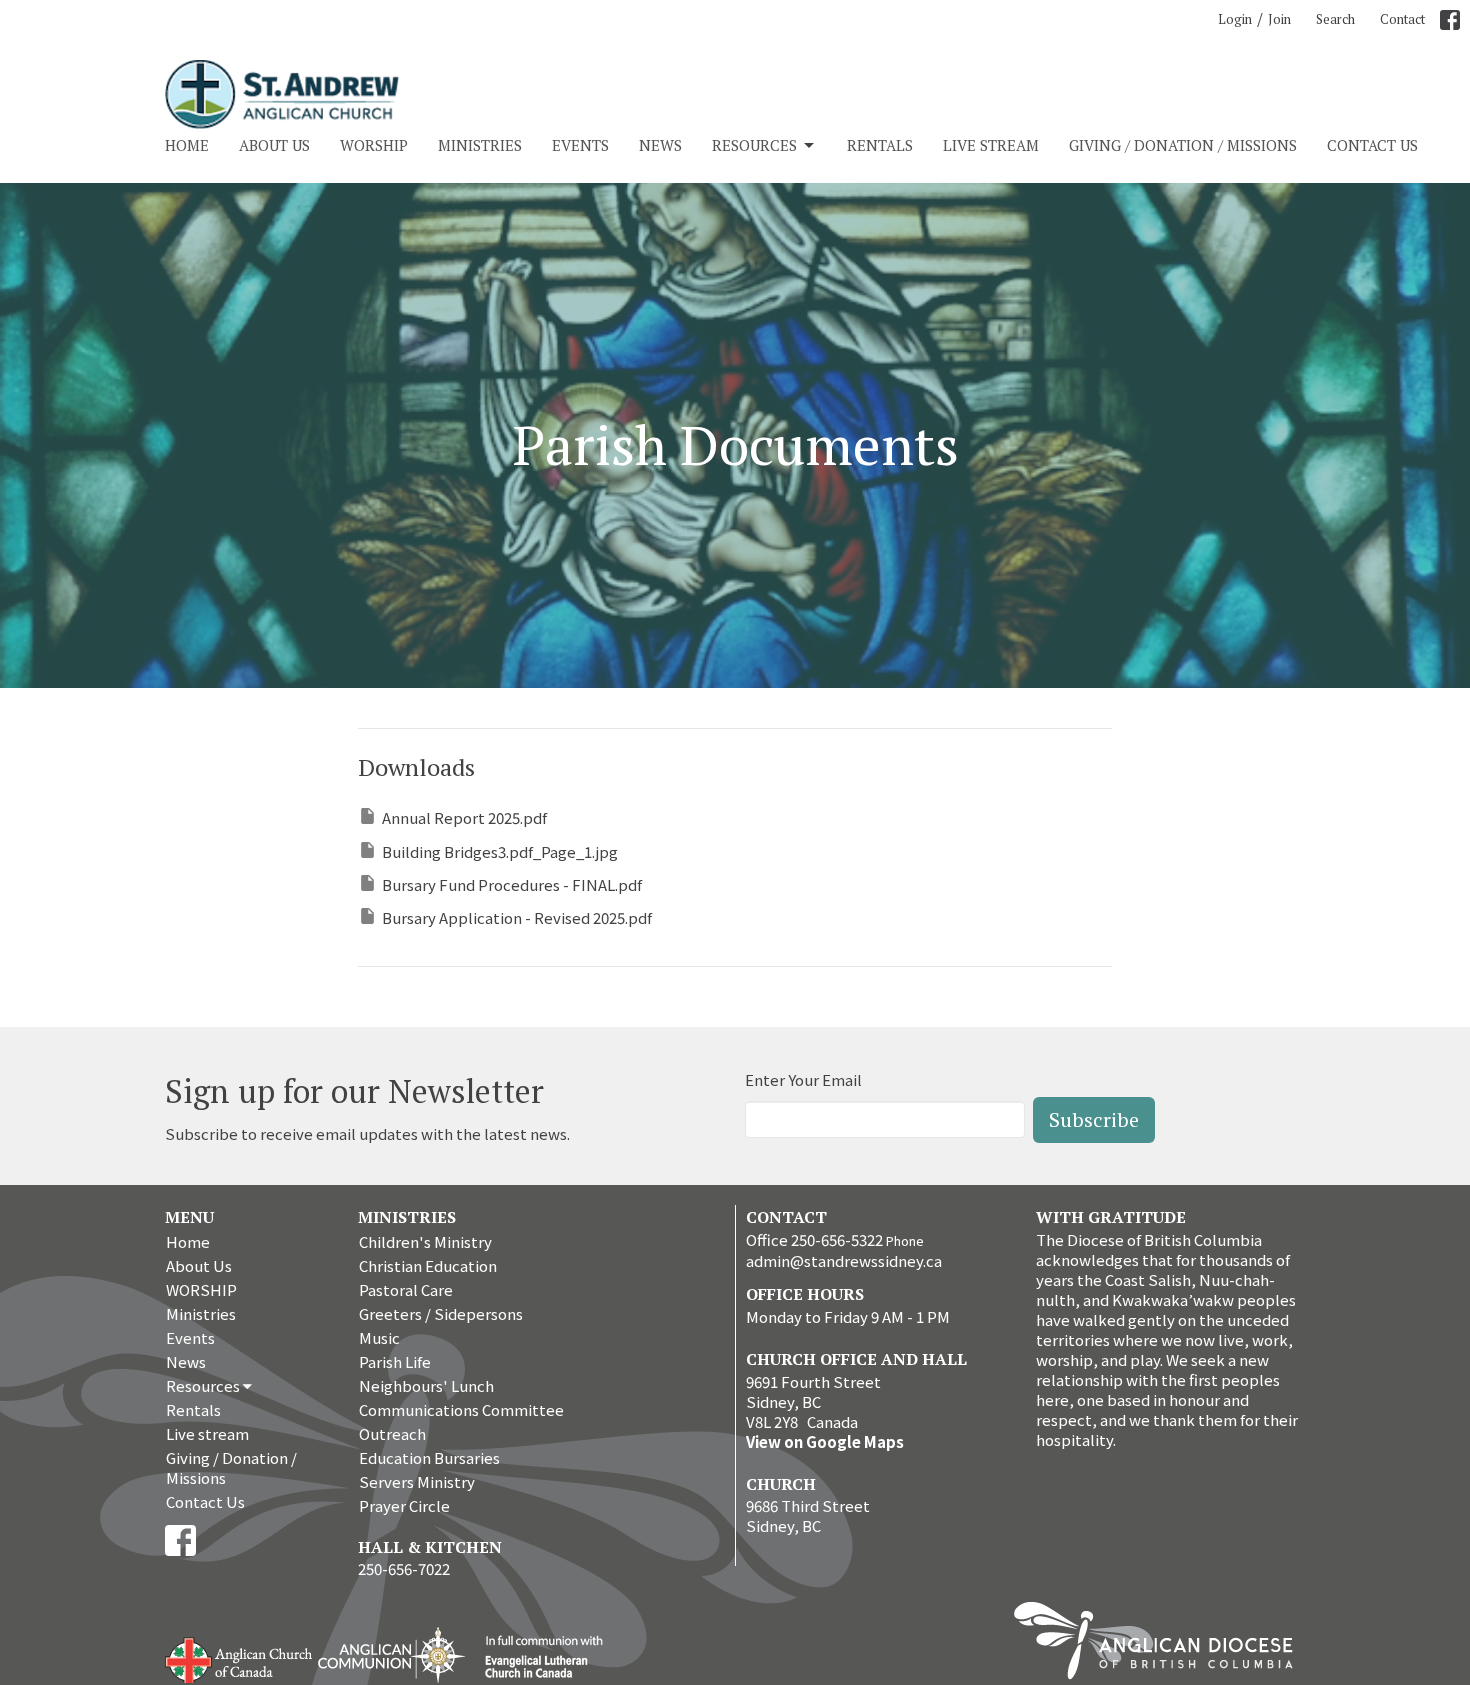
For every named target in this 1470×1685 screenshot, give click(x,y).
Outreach (392, 1433)
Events (580, 145)
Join (1279, 19)
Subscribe (1094, 1119)
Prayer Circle (404, 1505)
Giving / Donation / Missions (1183, 145)
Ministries (480, 145)
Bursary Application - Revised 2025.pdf (517, 917)
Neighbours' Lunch (426, 1385)
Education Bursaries (429, 1457)
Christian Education (428, 1265)
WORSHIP (374, 145)
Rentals (880, 145)
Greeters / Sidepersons (441, 1313)
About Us (274, 145)
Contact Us (1372, 145)
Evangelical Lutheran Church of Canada (536, 1658)
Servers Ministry (417, 1481)
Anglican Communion (391, 1654)
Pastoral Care (406, 1289)
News (660, 145)
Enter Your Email (803, 1079)
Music (379, 1337)
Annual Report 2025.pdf (464, 817)
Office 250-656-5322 (814, 1239)
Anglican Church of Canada (239, 1658)
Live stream (991, 145)
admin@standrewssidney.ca (844, 1260)
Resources (754, 145)
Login (1235, 19)
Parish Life (395, 1361)
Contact (1402, 19)
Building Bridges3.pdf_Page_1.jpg (500, 851)
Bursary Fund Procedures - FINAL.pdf (512, 884)
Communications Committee (461, 1409)
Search (1335, 19)
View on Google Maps (825, 1441)
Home (187, 145)
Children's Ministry (425, 1241)
